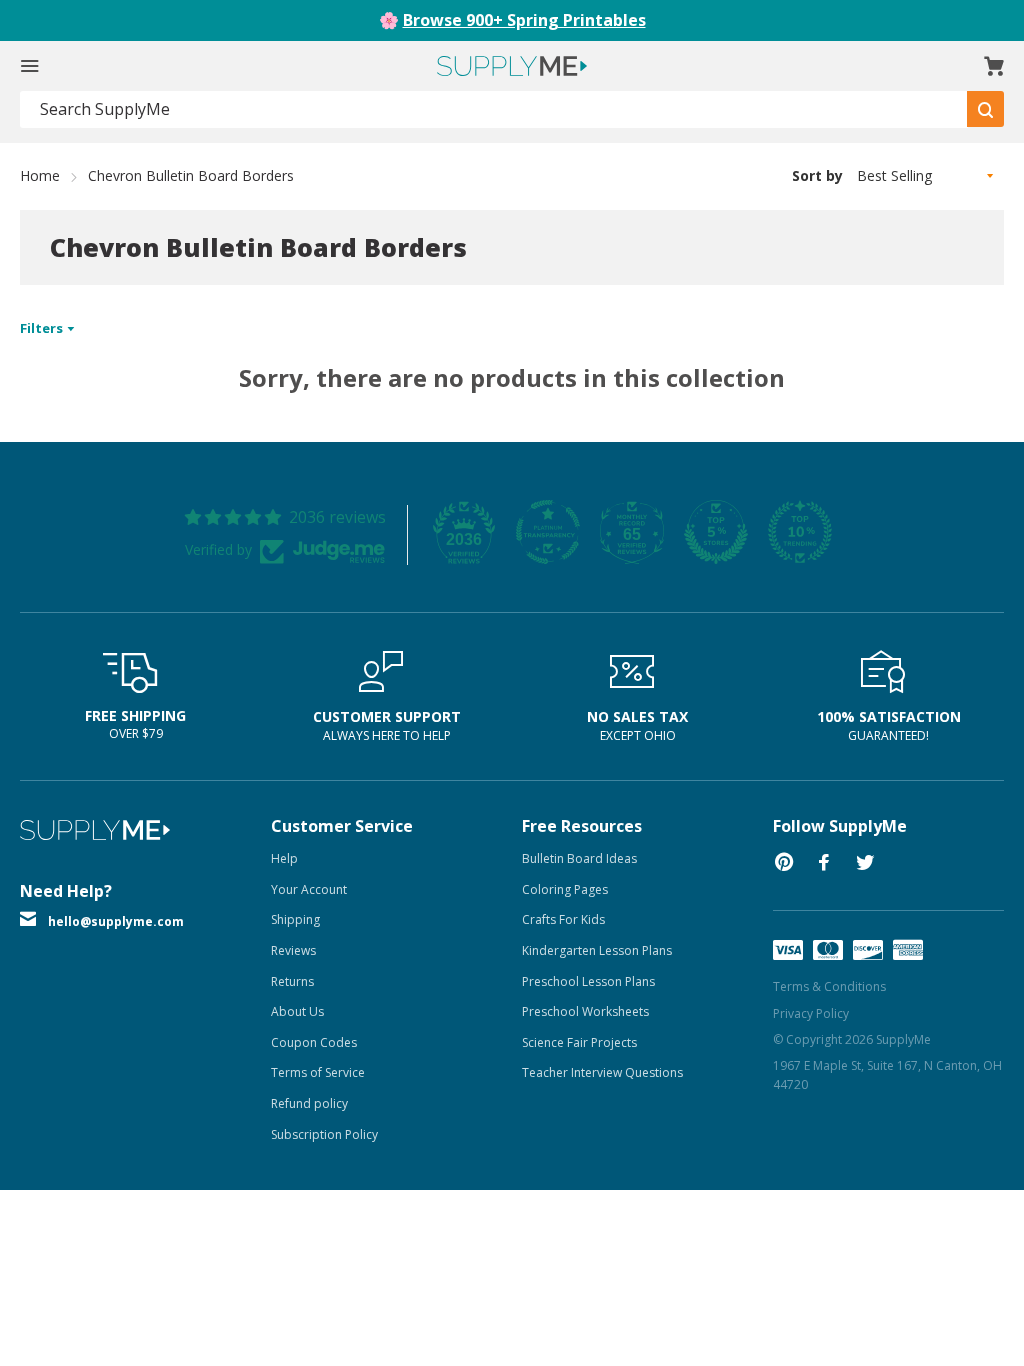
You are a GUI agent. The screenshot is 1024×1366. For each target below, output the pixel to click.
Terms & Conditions (829, 986)
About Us (297, 1011)
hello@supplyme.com (116, 921)
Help (284, 858)
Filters (43, 328)
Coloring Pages (565, 889)
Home (40, 175)
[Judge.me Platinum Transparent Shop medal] (548, 532)
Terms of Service (318, 1072)
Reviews (293, 950)
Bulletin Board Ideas (579, 858)
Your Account (309, 889)
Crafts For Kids (563, 919)
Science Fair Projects (579, 1042)
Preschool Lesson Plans (588, 981)
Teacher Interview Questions (602, 1072)
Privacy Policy (811, 1013)
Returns (292, 981)
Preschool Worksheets (585, 1011)
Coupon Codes (314, 1042)
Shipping (295, 919)
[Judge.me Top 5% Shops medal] (716, 532)
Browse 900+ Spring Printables (524, 20)
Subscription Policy (324, 1134)
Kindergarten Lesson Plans (597, 950)
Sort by (817, 175)
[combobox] (494, 109)
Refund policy (309, 1103)
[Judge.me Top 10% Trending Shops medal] (800, 532)
